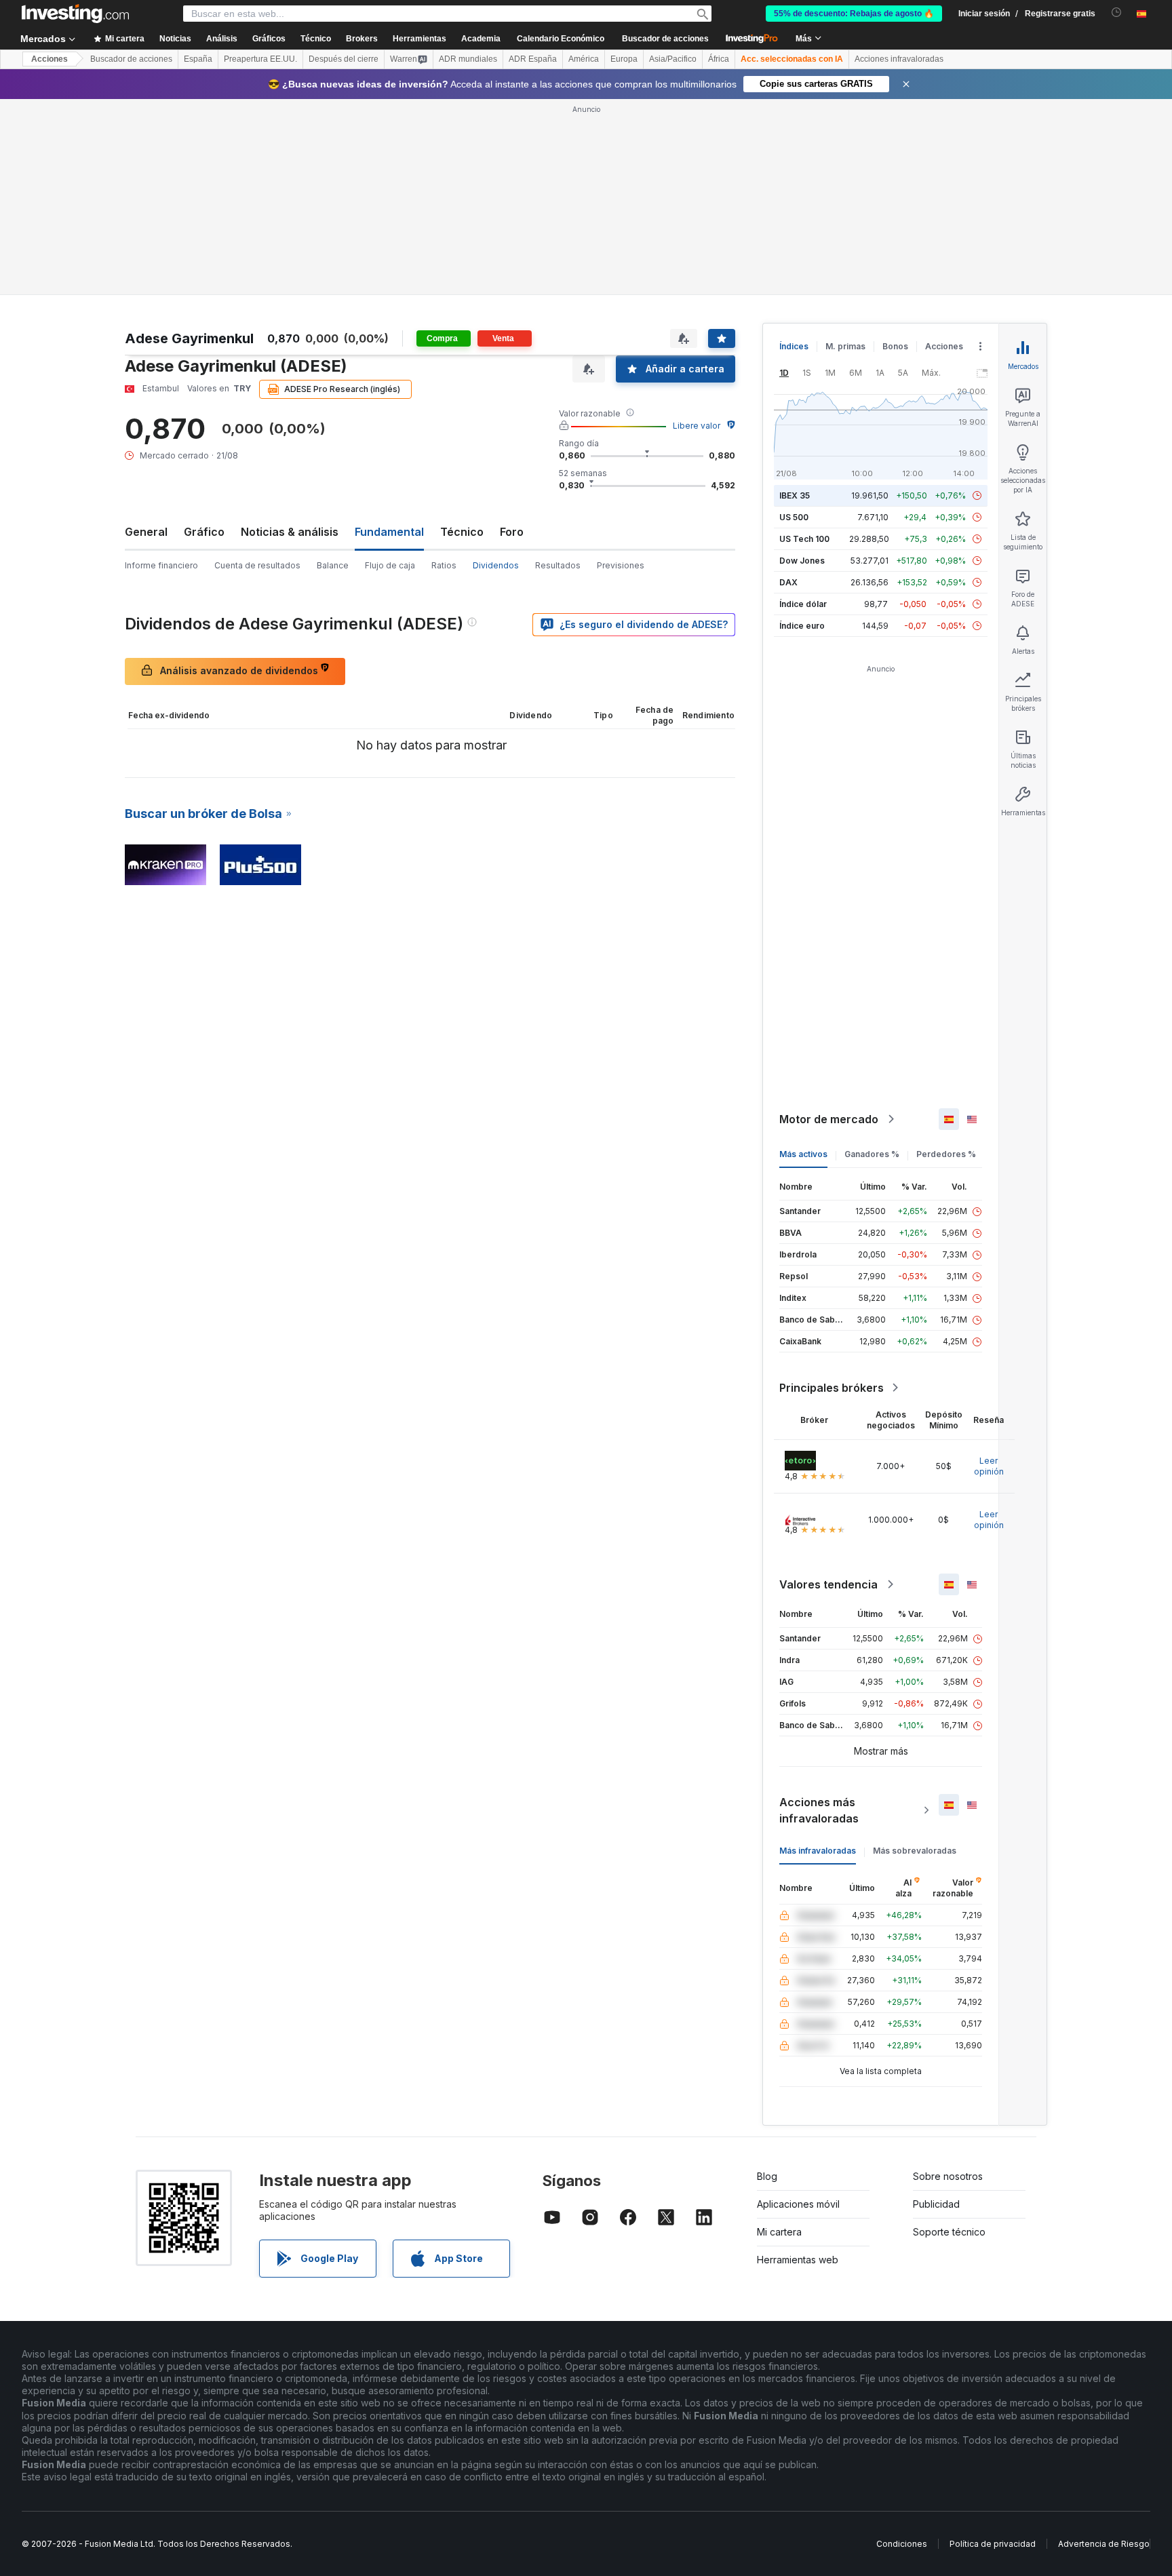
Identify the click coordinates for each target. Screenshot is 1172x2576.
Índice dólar (803, 604)
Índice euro (802, 626)
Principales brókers (832, 1388)
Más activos (803, 1154)
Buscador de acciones (665, 39)
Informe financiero (161, 565)
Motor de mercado (829, 1119)
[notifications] (1117, 13)
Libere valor (697, 426)
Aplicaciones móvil (798, 2204)
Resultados (558, 565)
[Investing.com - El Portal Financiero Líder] (75, 14)
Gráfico (204, 532)
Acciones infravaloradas (899, 59)
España (198, 59)
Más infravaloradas (818, 1851)
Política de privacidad (993, 2544)
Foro (512, 532)
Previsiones (621, 565)
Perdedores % (946, 1154)
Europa (624, 59)
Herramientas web (798, 2260)
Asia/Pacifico (673, 59)
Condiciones (902, 2544)
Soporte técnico (949, 2232)
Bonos (895, 346)
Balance (333, 565)
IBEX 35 (795, 495)
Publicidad (936, 2204)
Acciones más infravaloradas (819, 1810)
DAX (788, 582)
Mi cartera (779, 2232)
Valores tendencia (828, 1584)
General (146, 532)
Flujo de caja (390, 565)
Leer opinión (989, 1466)
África (719, 59)
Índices (794, 346)
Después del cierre (344, 59)
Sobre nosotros (948, 2176)
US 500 (794, 517)
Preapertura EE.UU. (260, 59)
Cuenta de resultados (257, 565)
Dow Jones (802, 561)
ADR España (533, 59)
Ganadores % (872, 1154)
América (584, 59)
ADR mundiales (468, 59)
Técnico (462, 532)
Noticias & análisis (290, 532)
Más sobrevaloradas (915, 1851)
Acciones (50, 59)
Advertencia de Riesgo (1104, 2544)
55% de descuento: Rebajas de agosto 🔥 (854, 14)
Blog (767, 2176)
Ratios (444, 565)
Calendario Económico (561, 39)
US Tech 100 (804, 539)
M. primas (845, 346)
